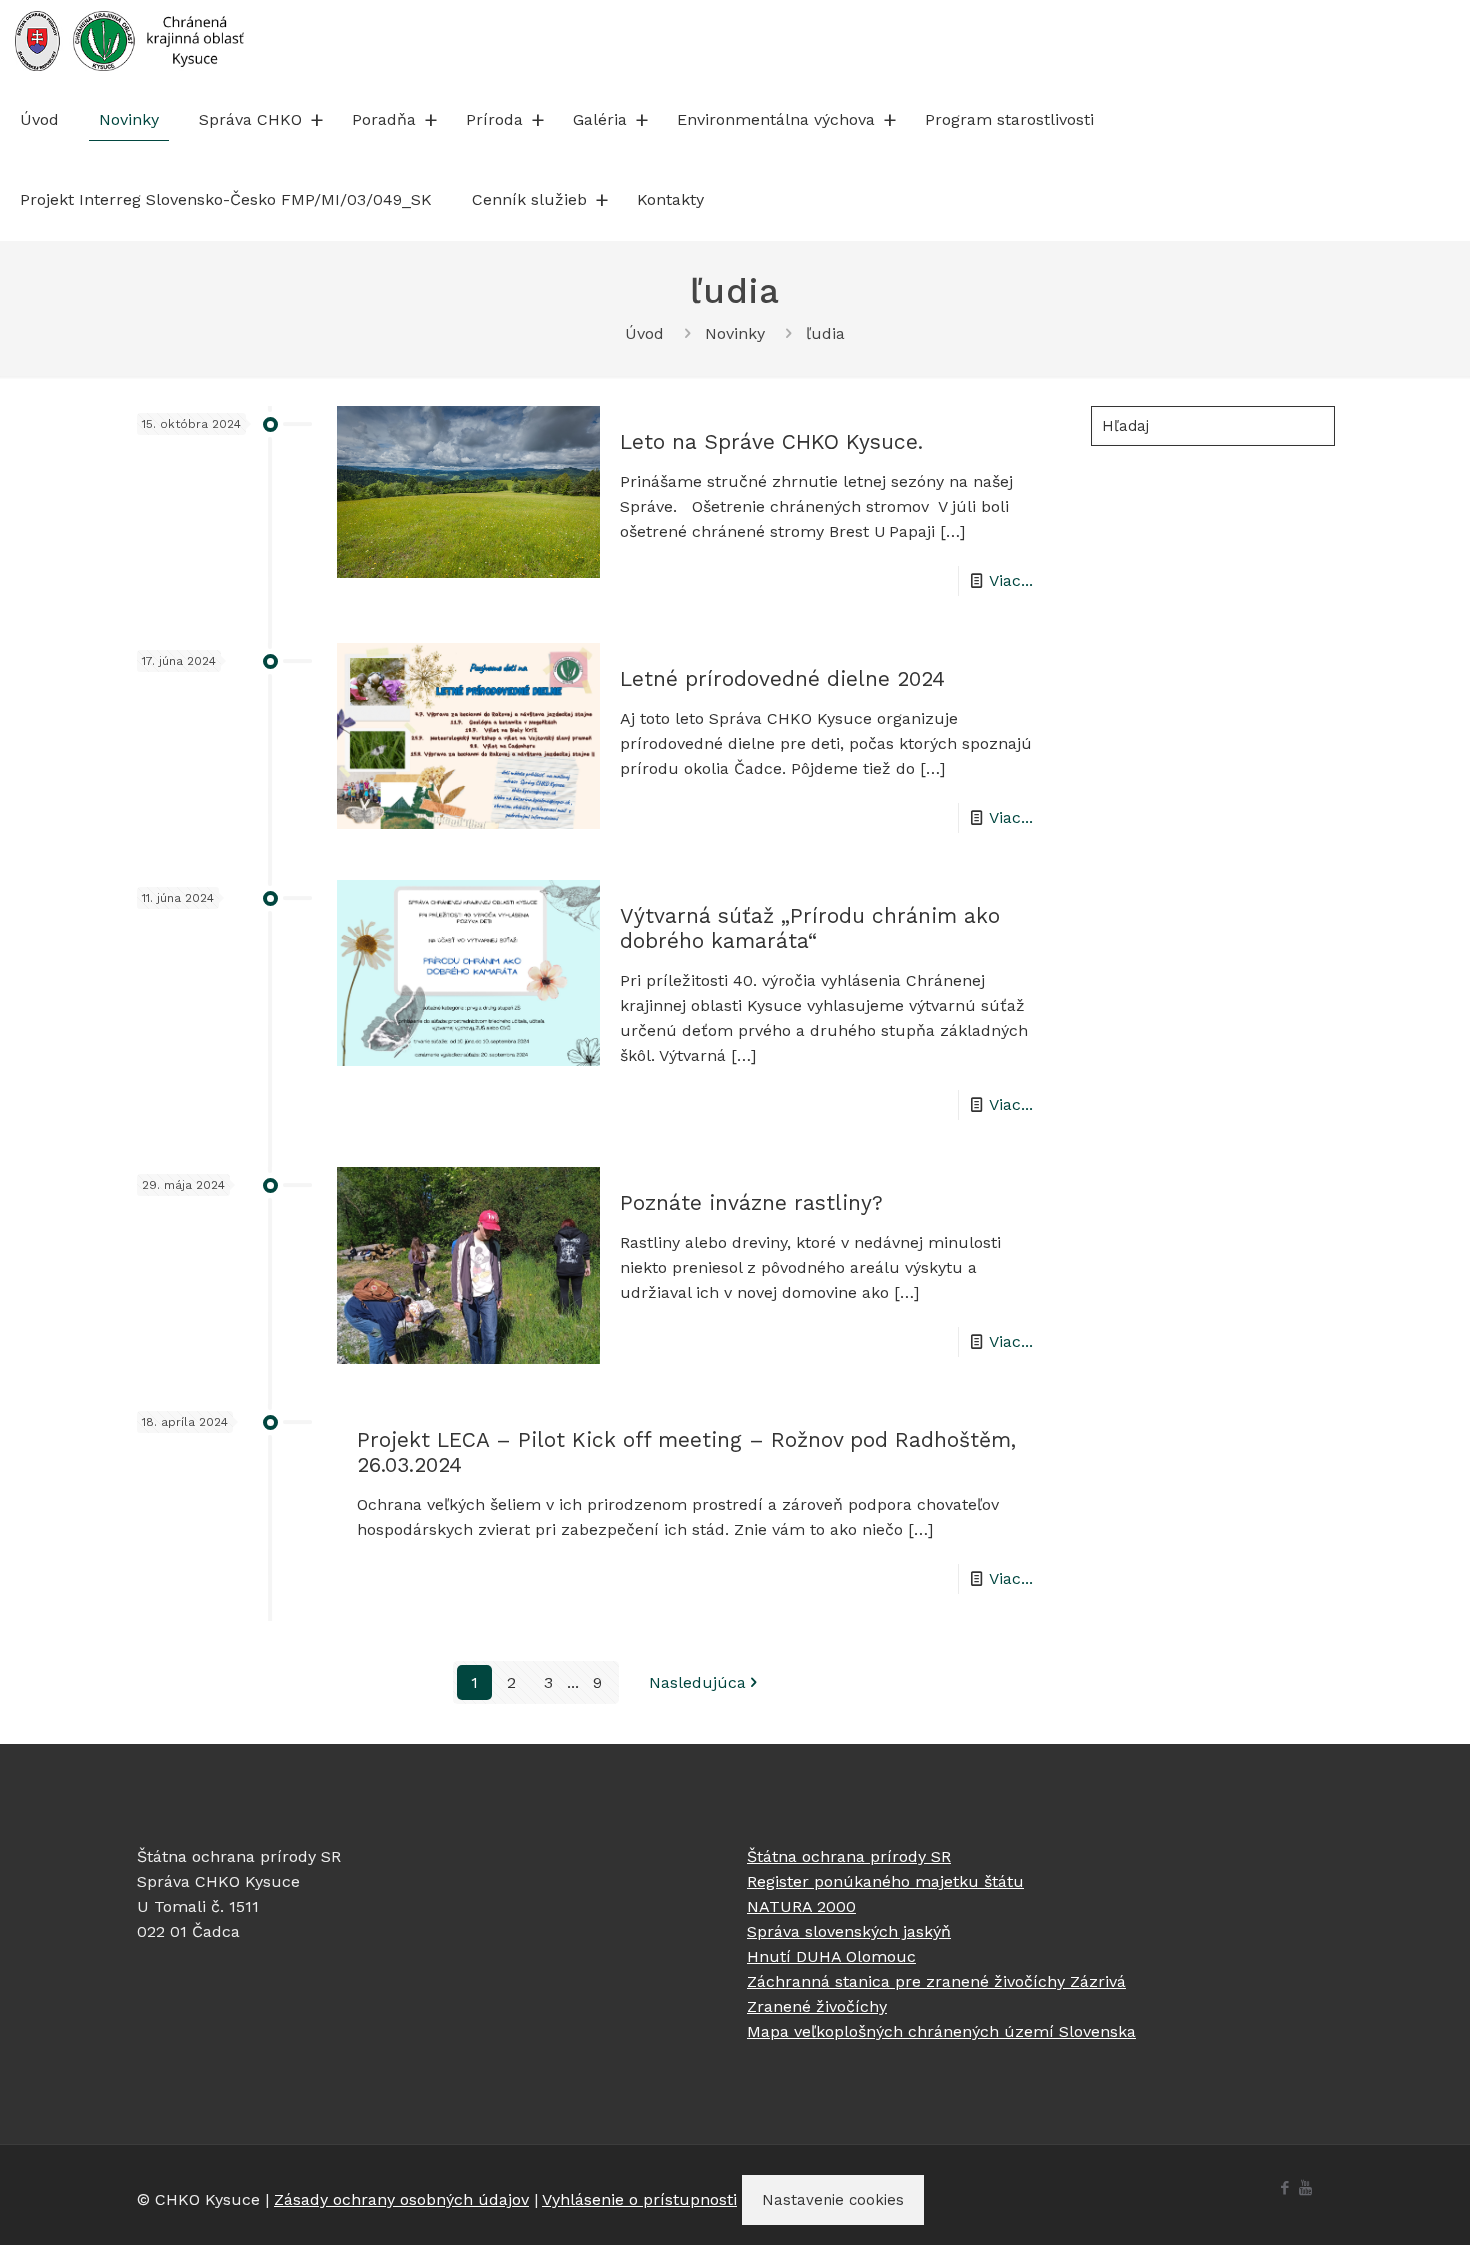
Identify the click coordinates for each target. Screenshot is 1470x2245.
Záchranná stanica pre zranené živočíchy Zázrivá (936, 1981)
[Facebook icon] (1284, 2188)
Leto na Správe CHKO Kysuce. (771, 441)
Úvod (644, 333)
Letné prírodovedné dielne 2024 (782, 678)
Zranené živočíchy (817, 2006)
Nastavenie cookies (833, 2200)
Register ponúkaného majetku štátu (885, 1881)
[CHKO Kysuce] (129, 40)
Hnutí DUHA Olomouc (831, 1956)
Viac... (1011, 580)
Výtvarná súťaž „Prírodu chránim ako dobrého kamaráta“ (810, 928)
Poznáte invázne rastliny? (751, 1202)
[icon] (1305, 2188)
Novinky (735, 333)
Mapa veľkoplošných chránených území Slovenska (941, 2031)
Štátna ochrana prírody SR (849, 1856)
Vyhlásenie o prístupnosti (639, 2199)
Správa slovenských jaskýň (849, 1931)
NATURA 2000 (801, 1906)
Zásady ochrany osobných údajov (401, 2199)
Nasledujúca (697, 1682)
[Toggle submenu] (317, 120)
